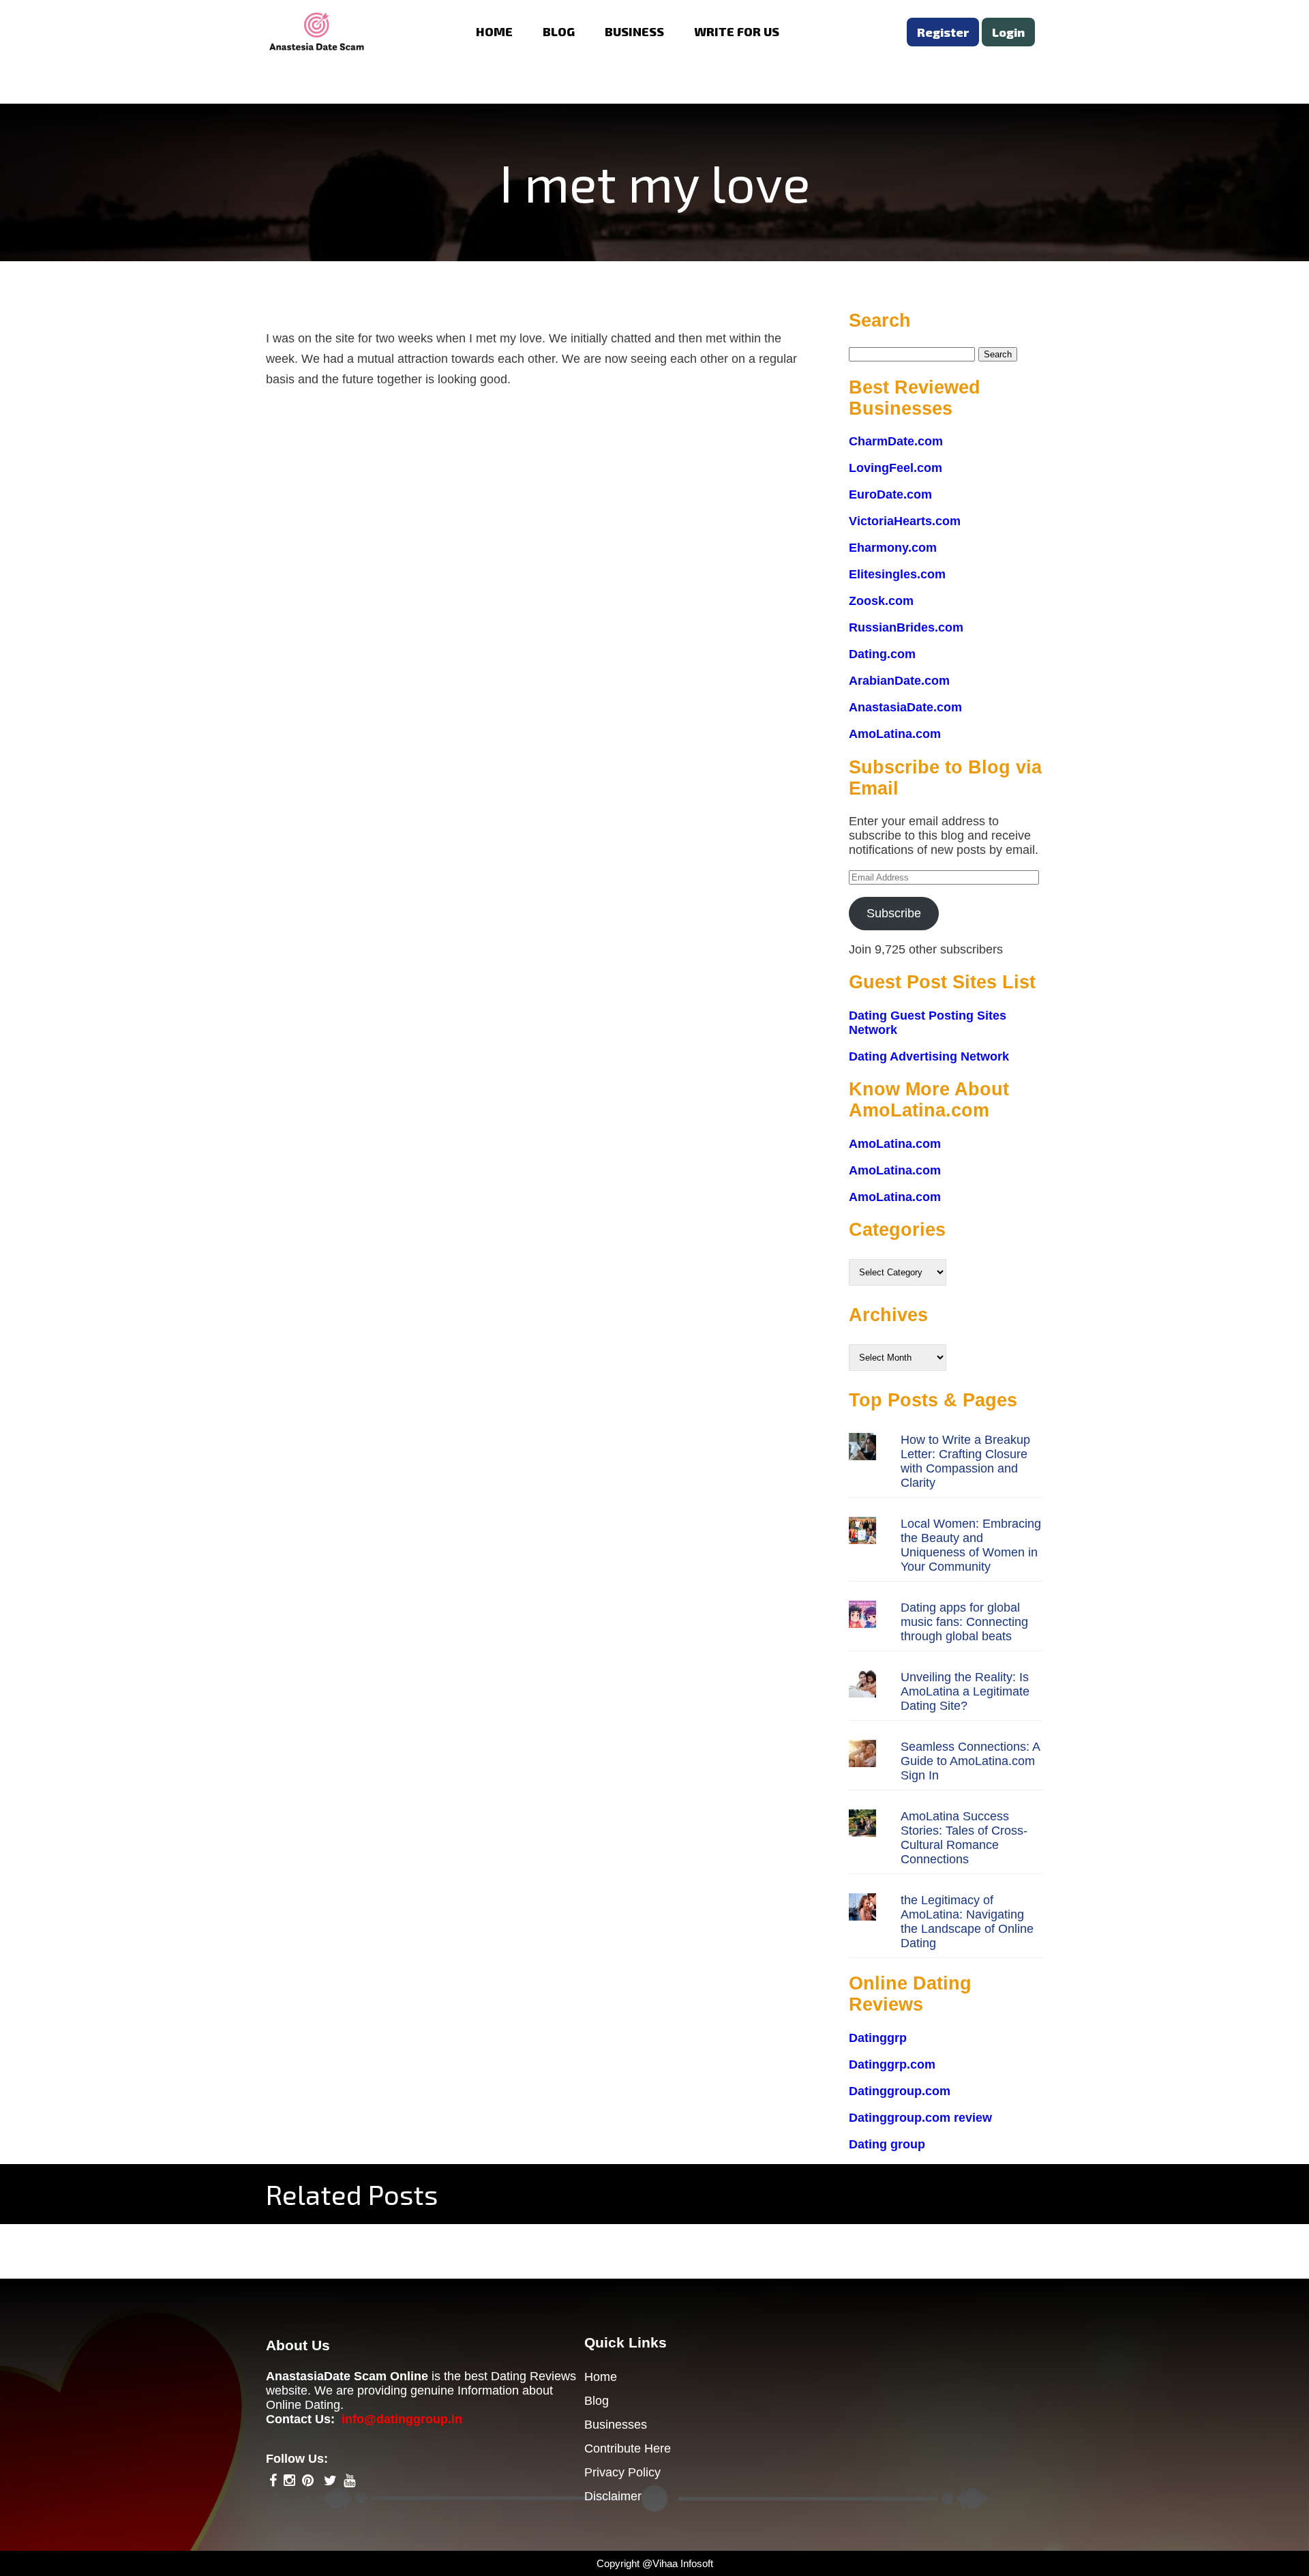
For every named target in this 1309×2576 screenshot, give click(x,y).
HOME (494, 31)
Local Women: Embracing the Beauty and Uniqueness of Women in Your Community (971, 1545)
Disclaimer (613, 2496)
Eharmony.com (893, 548)
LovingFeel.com (896, 468)
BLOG (559, 31)
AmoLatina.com (895, 734)
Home (601, 2377)
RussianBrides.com (906, 627)
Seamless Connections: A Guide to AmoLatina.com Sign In (970, 1761)
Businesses (616, 2425)
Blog (597, 2401)
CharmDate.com (896, 441)
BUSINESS (634, 31)
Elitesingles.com (897, 574)
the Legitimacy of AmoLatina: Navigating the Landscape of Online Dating (967, 1922)
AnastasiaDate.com (905, 707)
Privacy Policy (622, 2472)
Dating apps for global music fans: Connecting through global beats (964, 1622)
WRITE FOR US (737, 31)
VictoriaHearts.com (905, 521)
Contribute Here (628, 2448)
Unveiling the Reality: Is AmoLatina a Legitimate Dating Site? (965, 1691)
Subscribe (894, 913)
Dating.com (882, 654)
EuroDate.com (890, 494)
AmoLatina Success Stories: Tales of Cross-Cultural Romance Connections (964, 1838)
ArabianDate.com (899, 681)
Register (943, 32)
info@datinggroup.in (402, 2419)
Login (1008, 32)
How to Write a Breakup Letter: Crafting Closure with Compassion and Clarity (965, 1461)
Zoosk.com (881, 601)
